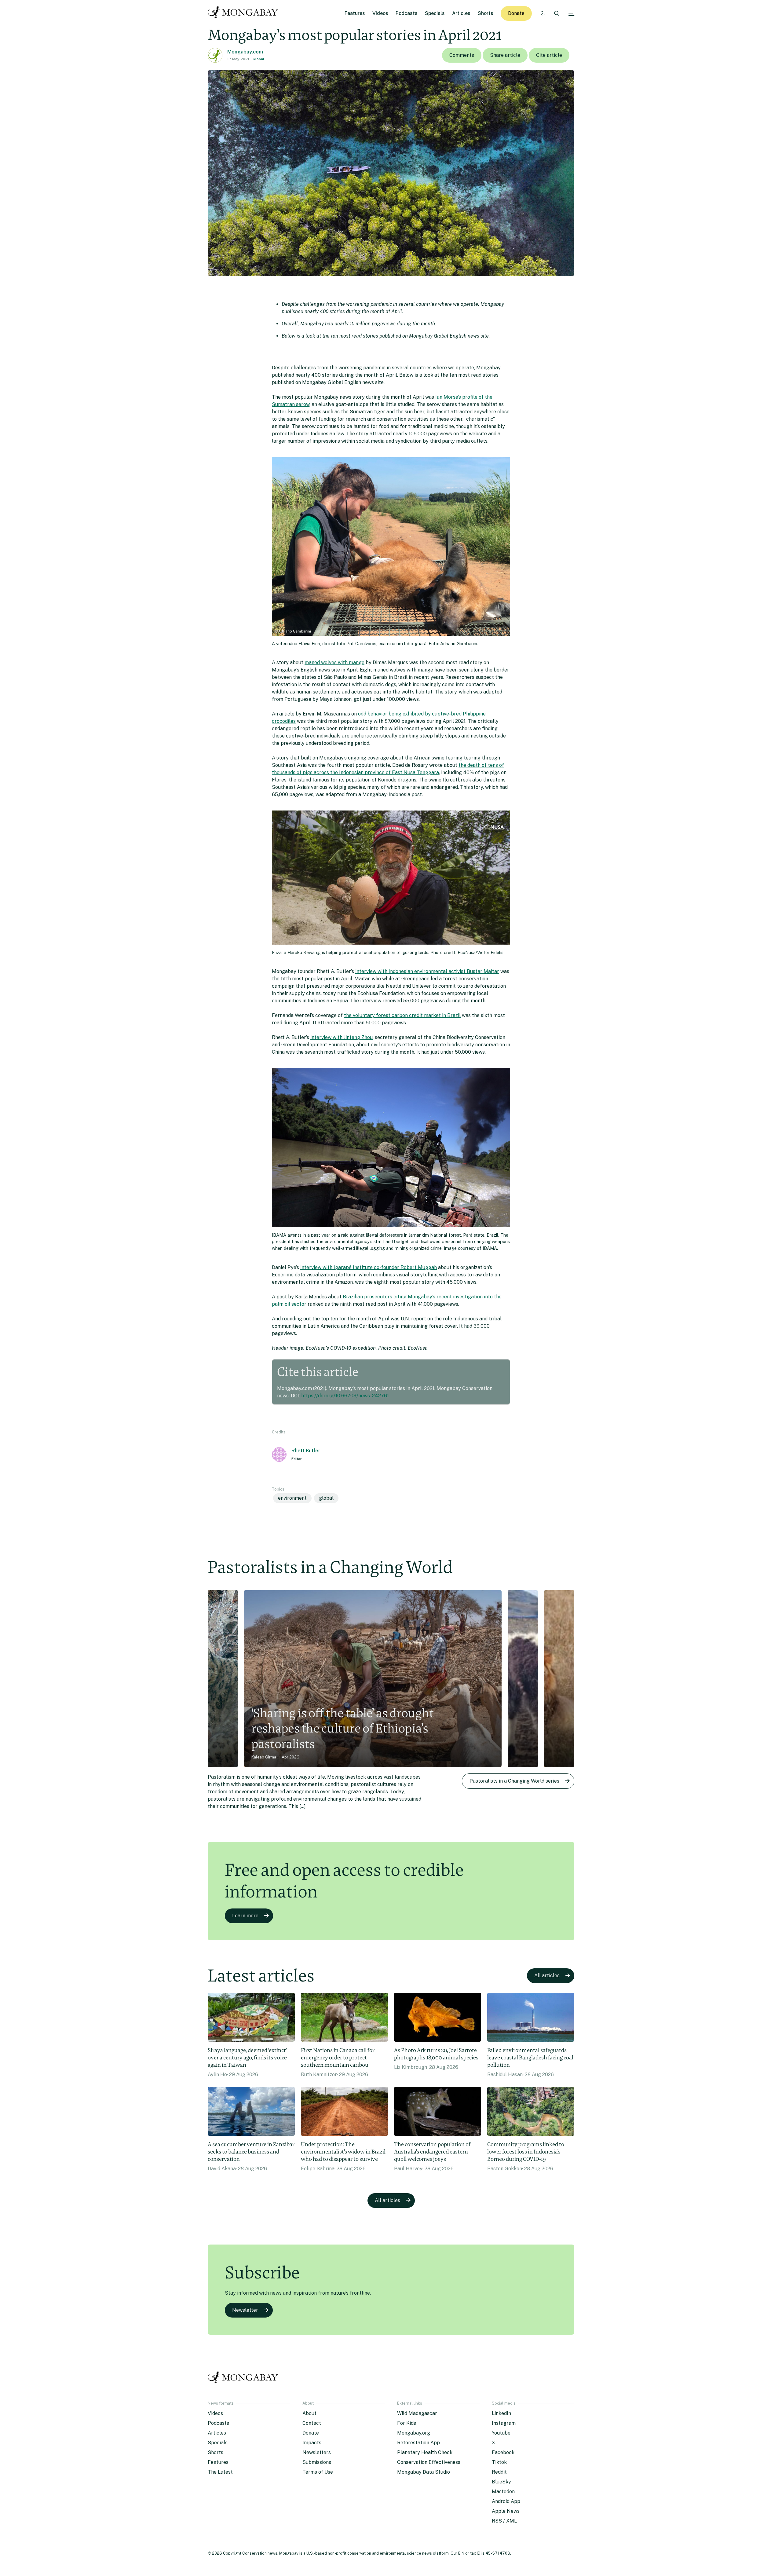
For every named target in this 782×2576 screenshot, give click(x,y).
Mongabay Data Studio (424, 2472)
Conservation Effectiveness (429, 2462)
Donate (516, 13)
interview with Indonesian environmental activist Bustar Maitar (427, 971)
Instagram (504, 2423)
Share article (505, 55)
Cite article (549, 55)
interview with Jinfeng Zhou (342, 1037)
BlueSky (501, 2482)
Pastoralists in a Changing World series (514, 1781)
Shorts (486, 13)
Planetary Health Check (425, 2452)
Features (355, 13)
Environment (292, 1498)
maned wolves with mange (334, 662)
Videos (380, 13)
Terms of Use (318, 2472)
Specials (435, 13)
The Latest (220, 2472)
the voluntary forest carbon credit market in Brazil (402, 1015)
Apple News (506, 2511)
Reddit (499, 2472)
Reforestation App (418, 2443)
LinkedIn (501, 2413)
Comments (462, 55)
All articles (547, 1976)
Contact (312, 2423)
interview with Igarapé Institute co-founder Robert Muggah (369, 1267)
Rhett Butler (306, 1451)
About (309, 2413)
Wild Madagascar (417, 2413)
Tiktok (499, 2462)
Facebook (503, 2452)
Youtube (501, 2433)
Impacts (312, 2443)
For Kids (407, 2423)
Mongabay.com (245, 52)
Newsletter (245, 2310)
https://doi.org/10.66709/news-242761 (345, 1396)
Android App (506, 2501)
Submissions (317, 2462)
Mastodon (503, 2492)
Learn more (245, 1916)
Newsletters (317, 2452)
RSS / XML (504, 2521)
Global (258, 59)
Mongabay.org (414, 2433)
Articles (461, 13)
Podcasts (407, 13)
